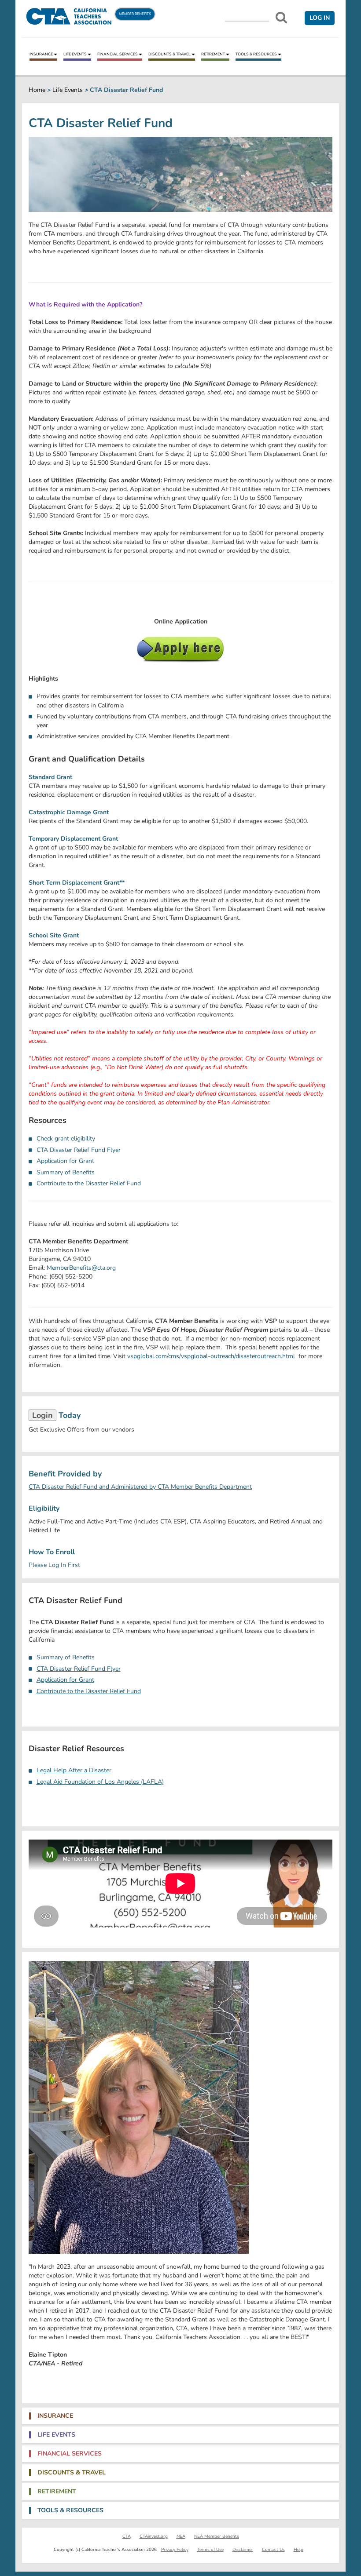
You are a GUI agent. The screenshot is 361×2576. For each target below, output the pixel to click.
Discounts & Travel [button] (72, 2473)
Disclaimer (243, 2550)
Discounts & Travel (169, 54)
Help (298, 2550)
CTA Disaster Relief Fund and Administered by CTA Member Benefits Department (140, 1487)
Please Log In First (54, 1565)
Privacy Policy (175, 2550)
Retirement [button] (57, 2492)
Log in (320, 18)
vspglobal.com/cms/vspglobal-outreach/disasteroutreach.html (211, 1356)
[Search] (281, 18)
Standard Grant (50, 777)
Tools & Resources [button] (70, 2510)
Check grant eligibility (66, 1139)
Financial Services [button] (70, 2454)
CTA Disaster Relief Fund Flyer (79, 1150)
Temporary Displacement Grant (73, 839)
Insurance (41, 54)
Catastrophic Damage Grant (69, 812)
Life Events (75, 54)
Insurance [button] (55, 2416)
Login (42, 1415)
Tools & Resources (256, 54)
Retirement (213, 54)
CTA (127, 2536)
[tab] (180, 2416)
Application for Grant (65, 1161)
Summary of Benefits (66, 1172)
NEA (181, 2536)
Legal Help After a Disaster (74, 1770)
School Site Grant (54, 935)
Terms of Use (210, 2550)
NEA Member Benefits (217, 2536)
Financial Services (118, 54)
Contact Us (273, 2550)
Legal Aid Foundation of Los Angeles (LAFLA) (100, 1782)
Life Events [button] (56, 2435)
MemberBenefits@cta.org (81, 1268)
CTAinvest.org (154, 2536)
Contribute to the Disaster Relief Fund (89, 1183)
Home (37, 90)
